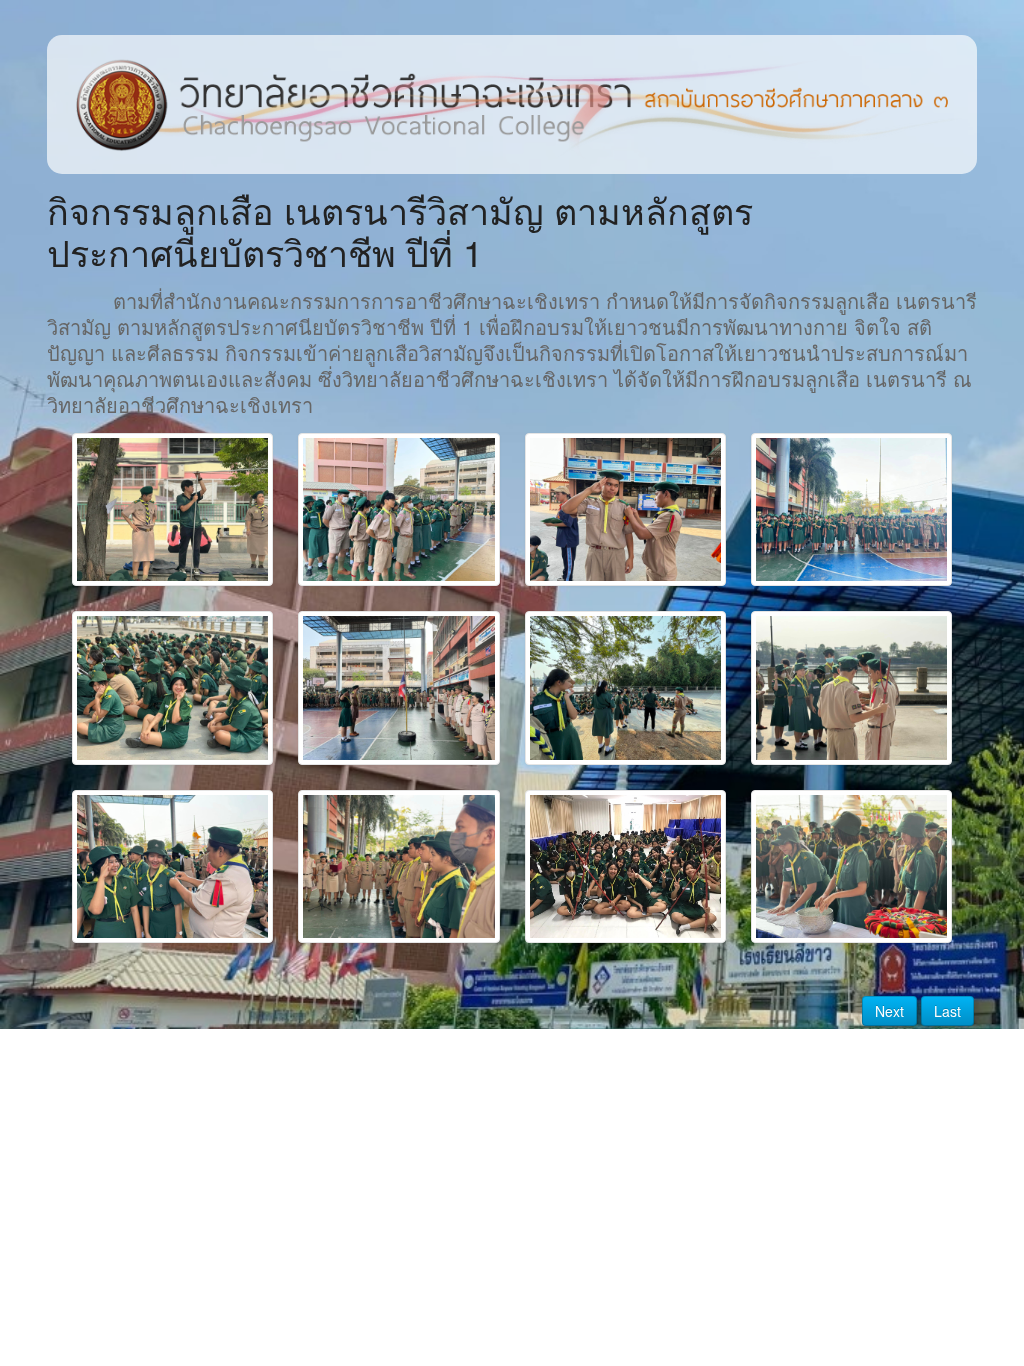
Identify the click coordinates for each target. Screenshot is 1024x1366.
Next (889, 1011)
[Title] (172, 509)
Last (947, 1011)
